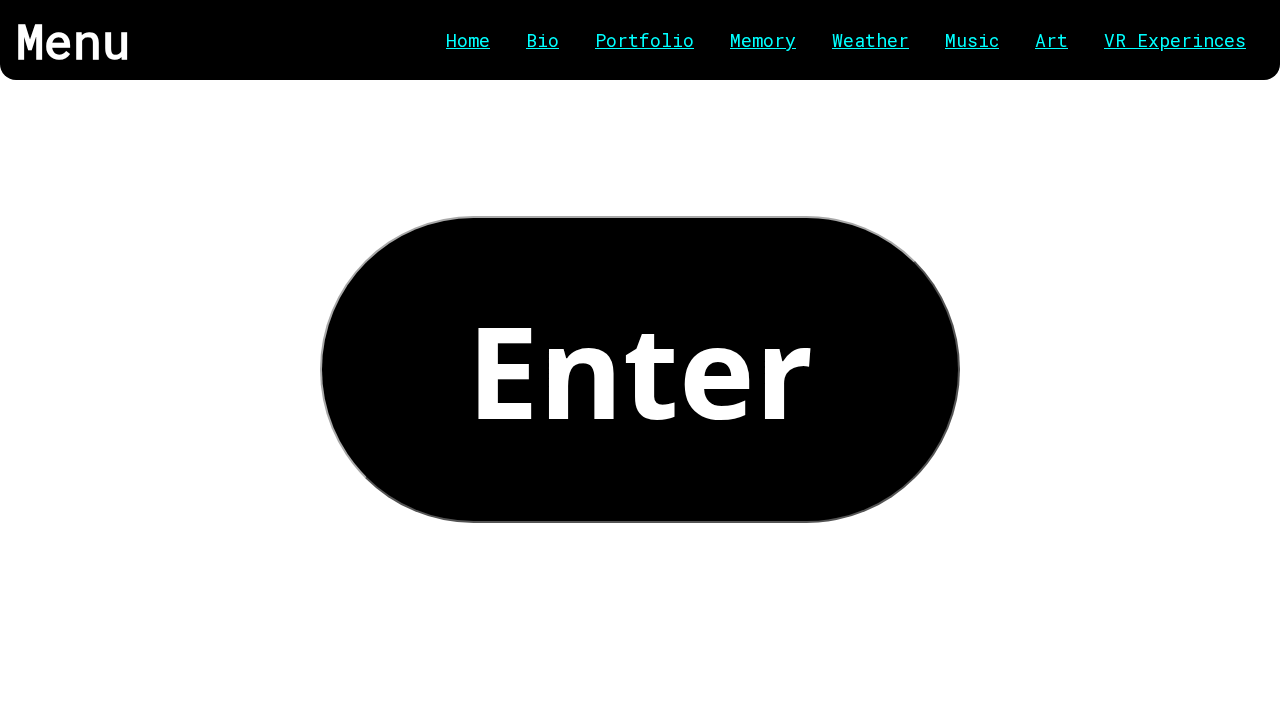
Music (972, 40)
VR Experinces (1175, 40)
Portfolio (644, 40)
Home (468, 40)
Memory (763, 40)
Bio (542, 40)
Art (1051, 40)
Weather (870, 40)
